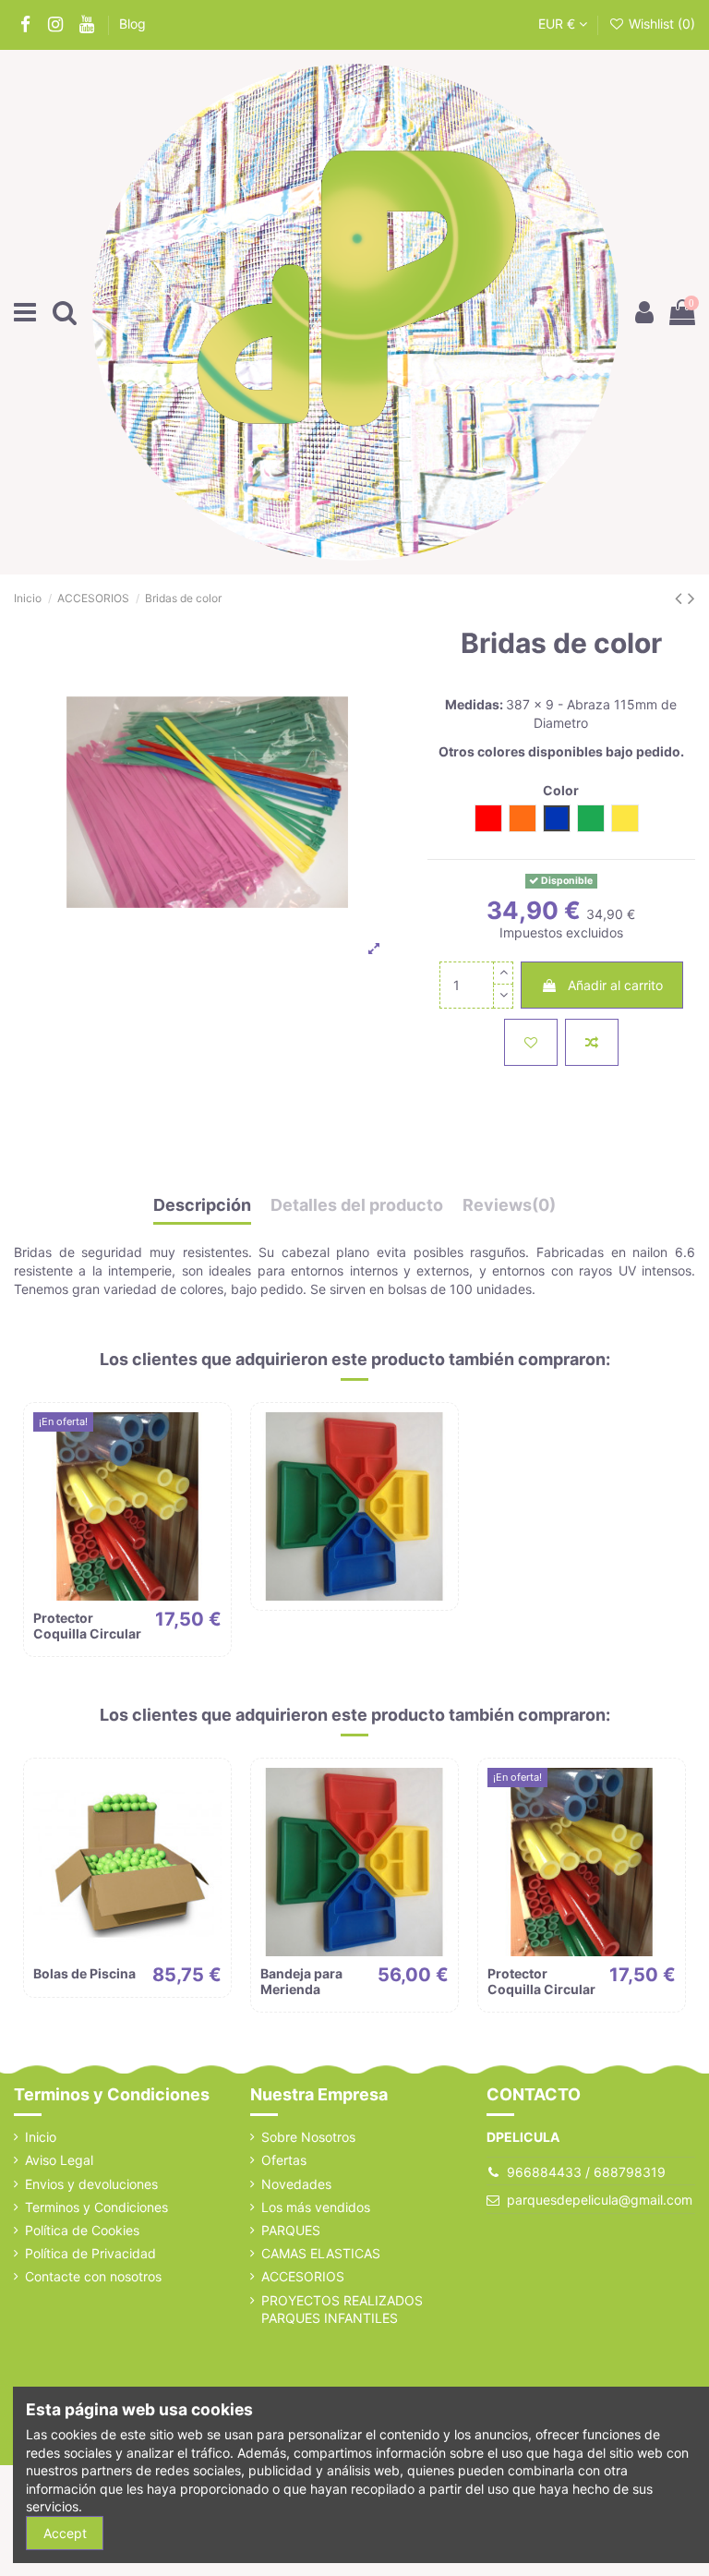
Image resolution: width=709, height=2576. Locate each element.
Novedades (296, 2184)
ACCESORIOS (303, 2276)
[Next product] (691, 598)
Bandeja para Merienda (301, 1981)
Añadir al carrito (615, 985)
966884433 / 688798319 (586, 2172)
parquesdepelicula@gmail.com (600, 2200)
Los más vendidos (316, 2207)
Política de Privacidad (90, 2253)
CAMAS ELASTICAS (321, 2253)
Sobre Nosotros (308, 2137)
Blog (132, 24)
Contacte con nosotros (93, 2276)
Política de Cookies (82, 2230)
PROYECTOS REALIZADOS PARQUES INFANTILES (342, 2310)
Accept (65, 2533)
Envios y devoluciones (91, 2184)
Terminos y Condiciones (96, 2207)
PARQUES (291, 2230)
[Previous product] (681, 598)
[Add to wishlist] (531, 1042)
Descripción (202, 1205)
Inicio (41, 2137)
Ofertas (284, 2160)
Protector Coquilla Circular (87, 1626)
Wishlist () (660, 24)
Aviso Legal (59, 2160)
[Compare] (208, 1472)
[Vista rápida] (208, 1505)
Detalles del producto (357, 1205)
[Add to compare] (592, 1042)
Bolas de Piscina (84, 1973)
